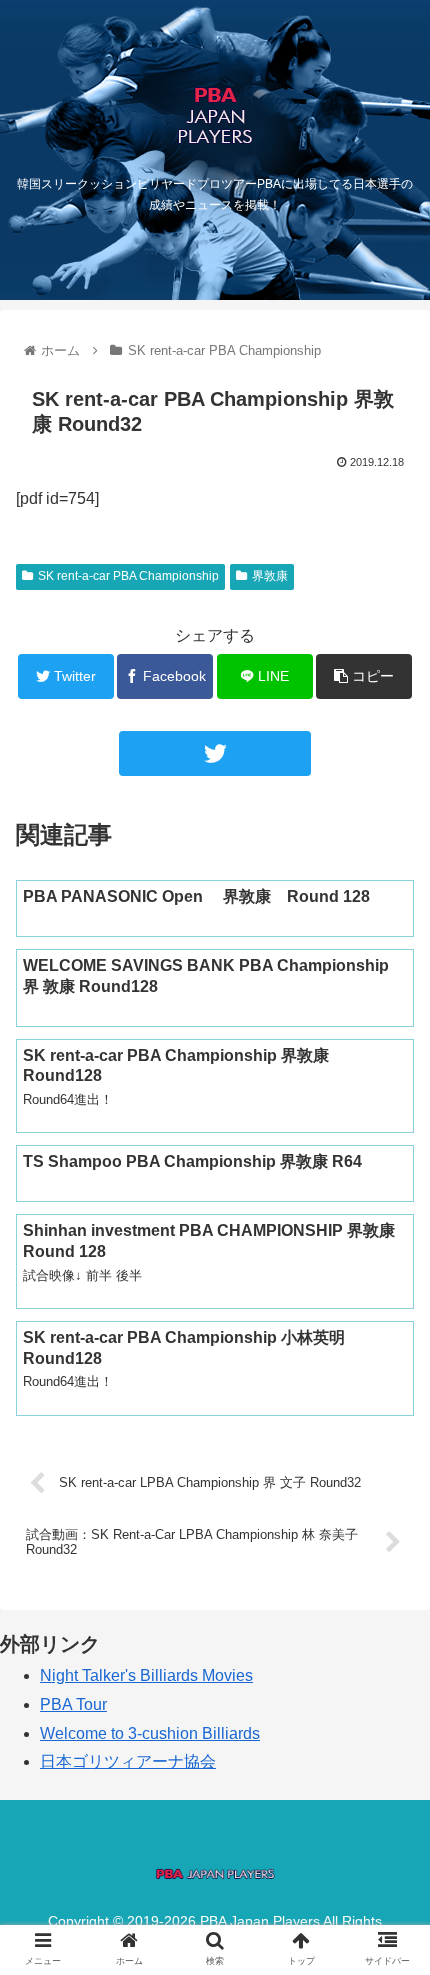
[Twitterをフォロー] (214, 753)
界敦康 (270, 576)
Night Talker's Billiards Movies (146, 1675)
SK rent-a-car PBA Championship (128, 576)
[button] (388, 1720)
